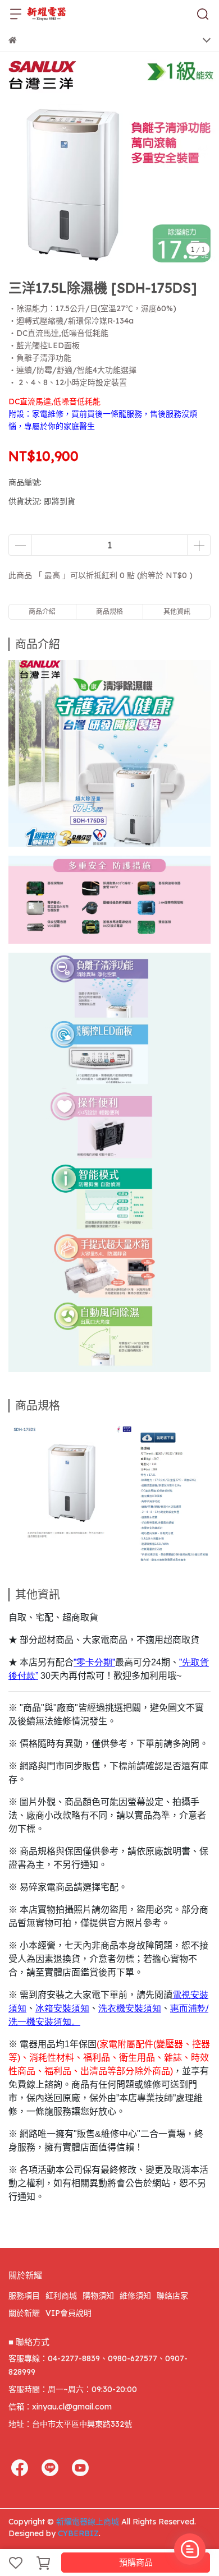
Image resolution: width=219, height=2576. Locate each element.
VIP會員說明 (69, 2313)
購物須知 (98, 2296)
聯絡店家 (172, 2296)
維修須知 (135, 2296)
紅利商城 (61, 2296)
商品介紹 (42, 611)
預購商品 (136, 2562)
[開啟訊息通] (190, 2549)
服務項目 (24, 2296)
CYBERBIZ (78, 2533)
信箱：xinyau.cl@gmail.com (60, 2407)
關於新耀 (24, 2313)
